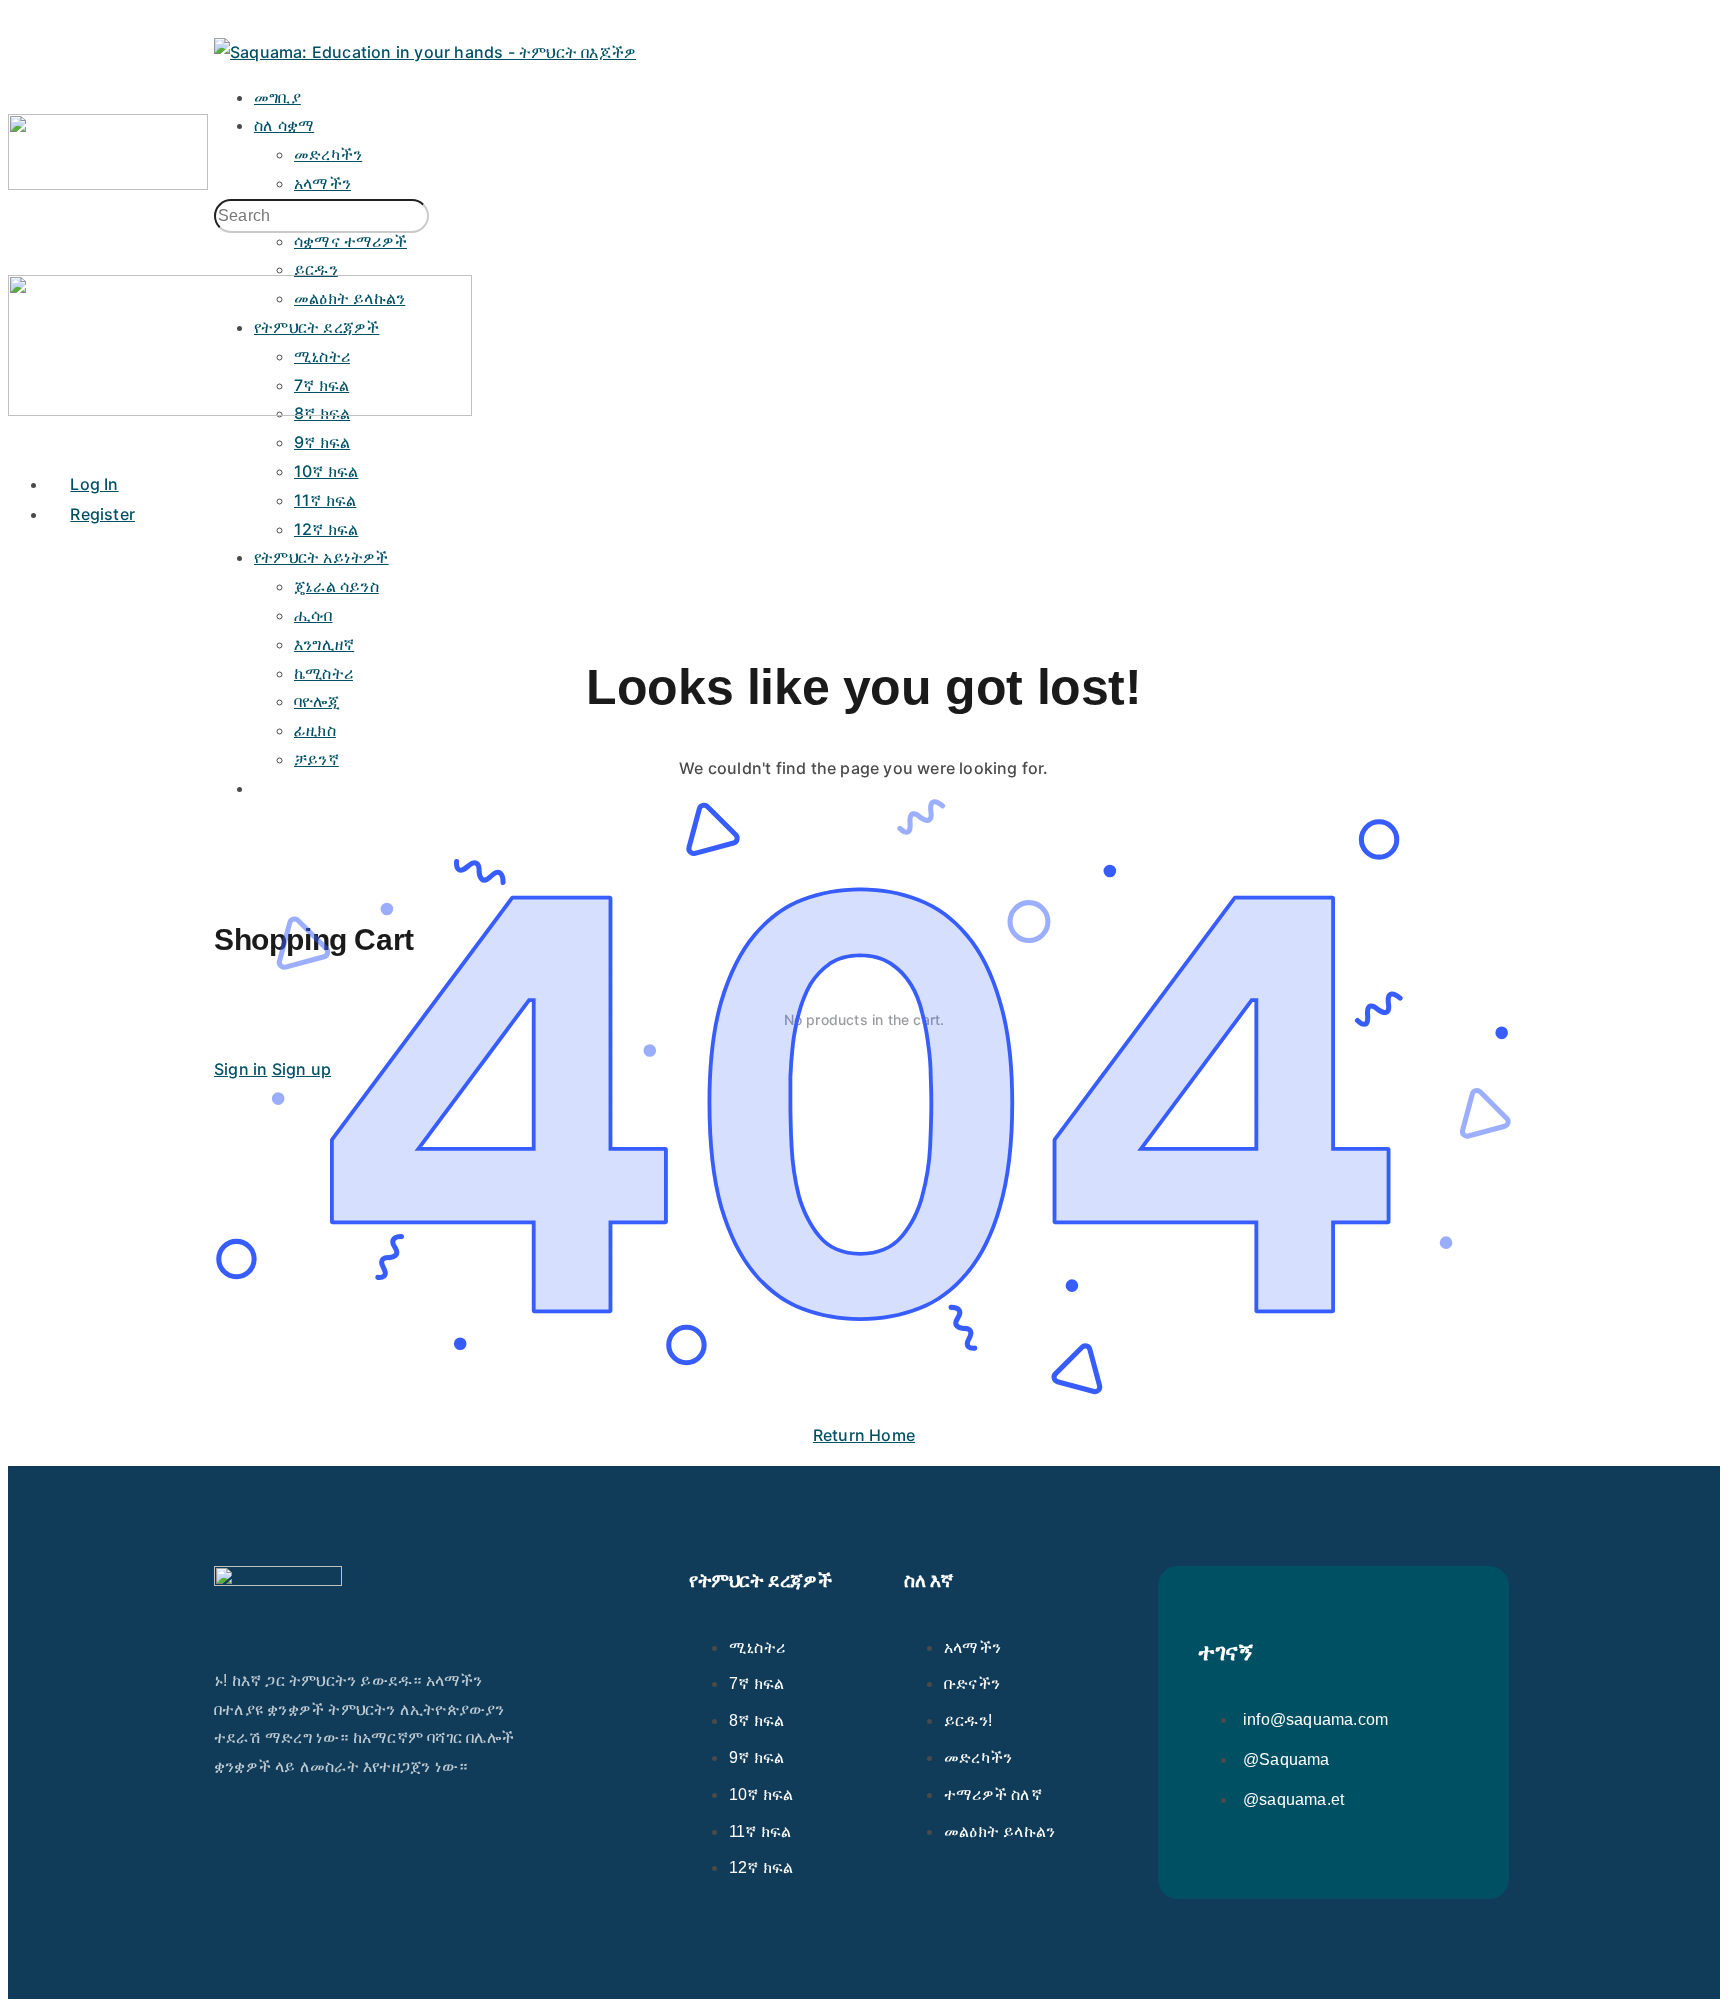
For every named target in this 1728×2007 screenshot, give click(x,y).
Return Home (864, 1435)
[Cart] (864, 879)
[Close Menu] (19, 438)
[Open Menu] (19, 98)
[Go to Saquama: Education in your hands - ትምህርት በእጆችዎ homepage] (425, 52)
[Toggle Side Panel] (225, 22)
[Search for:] (321, 216)
